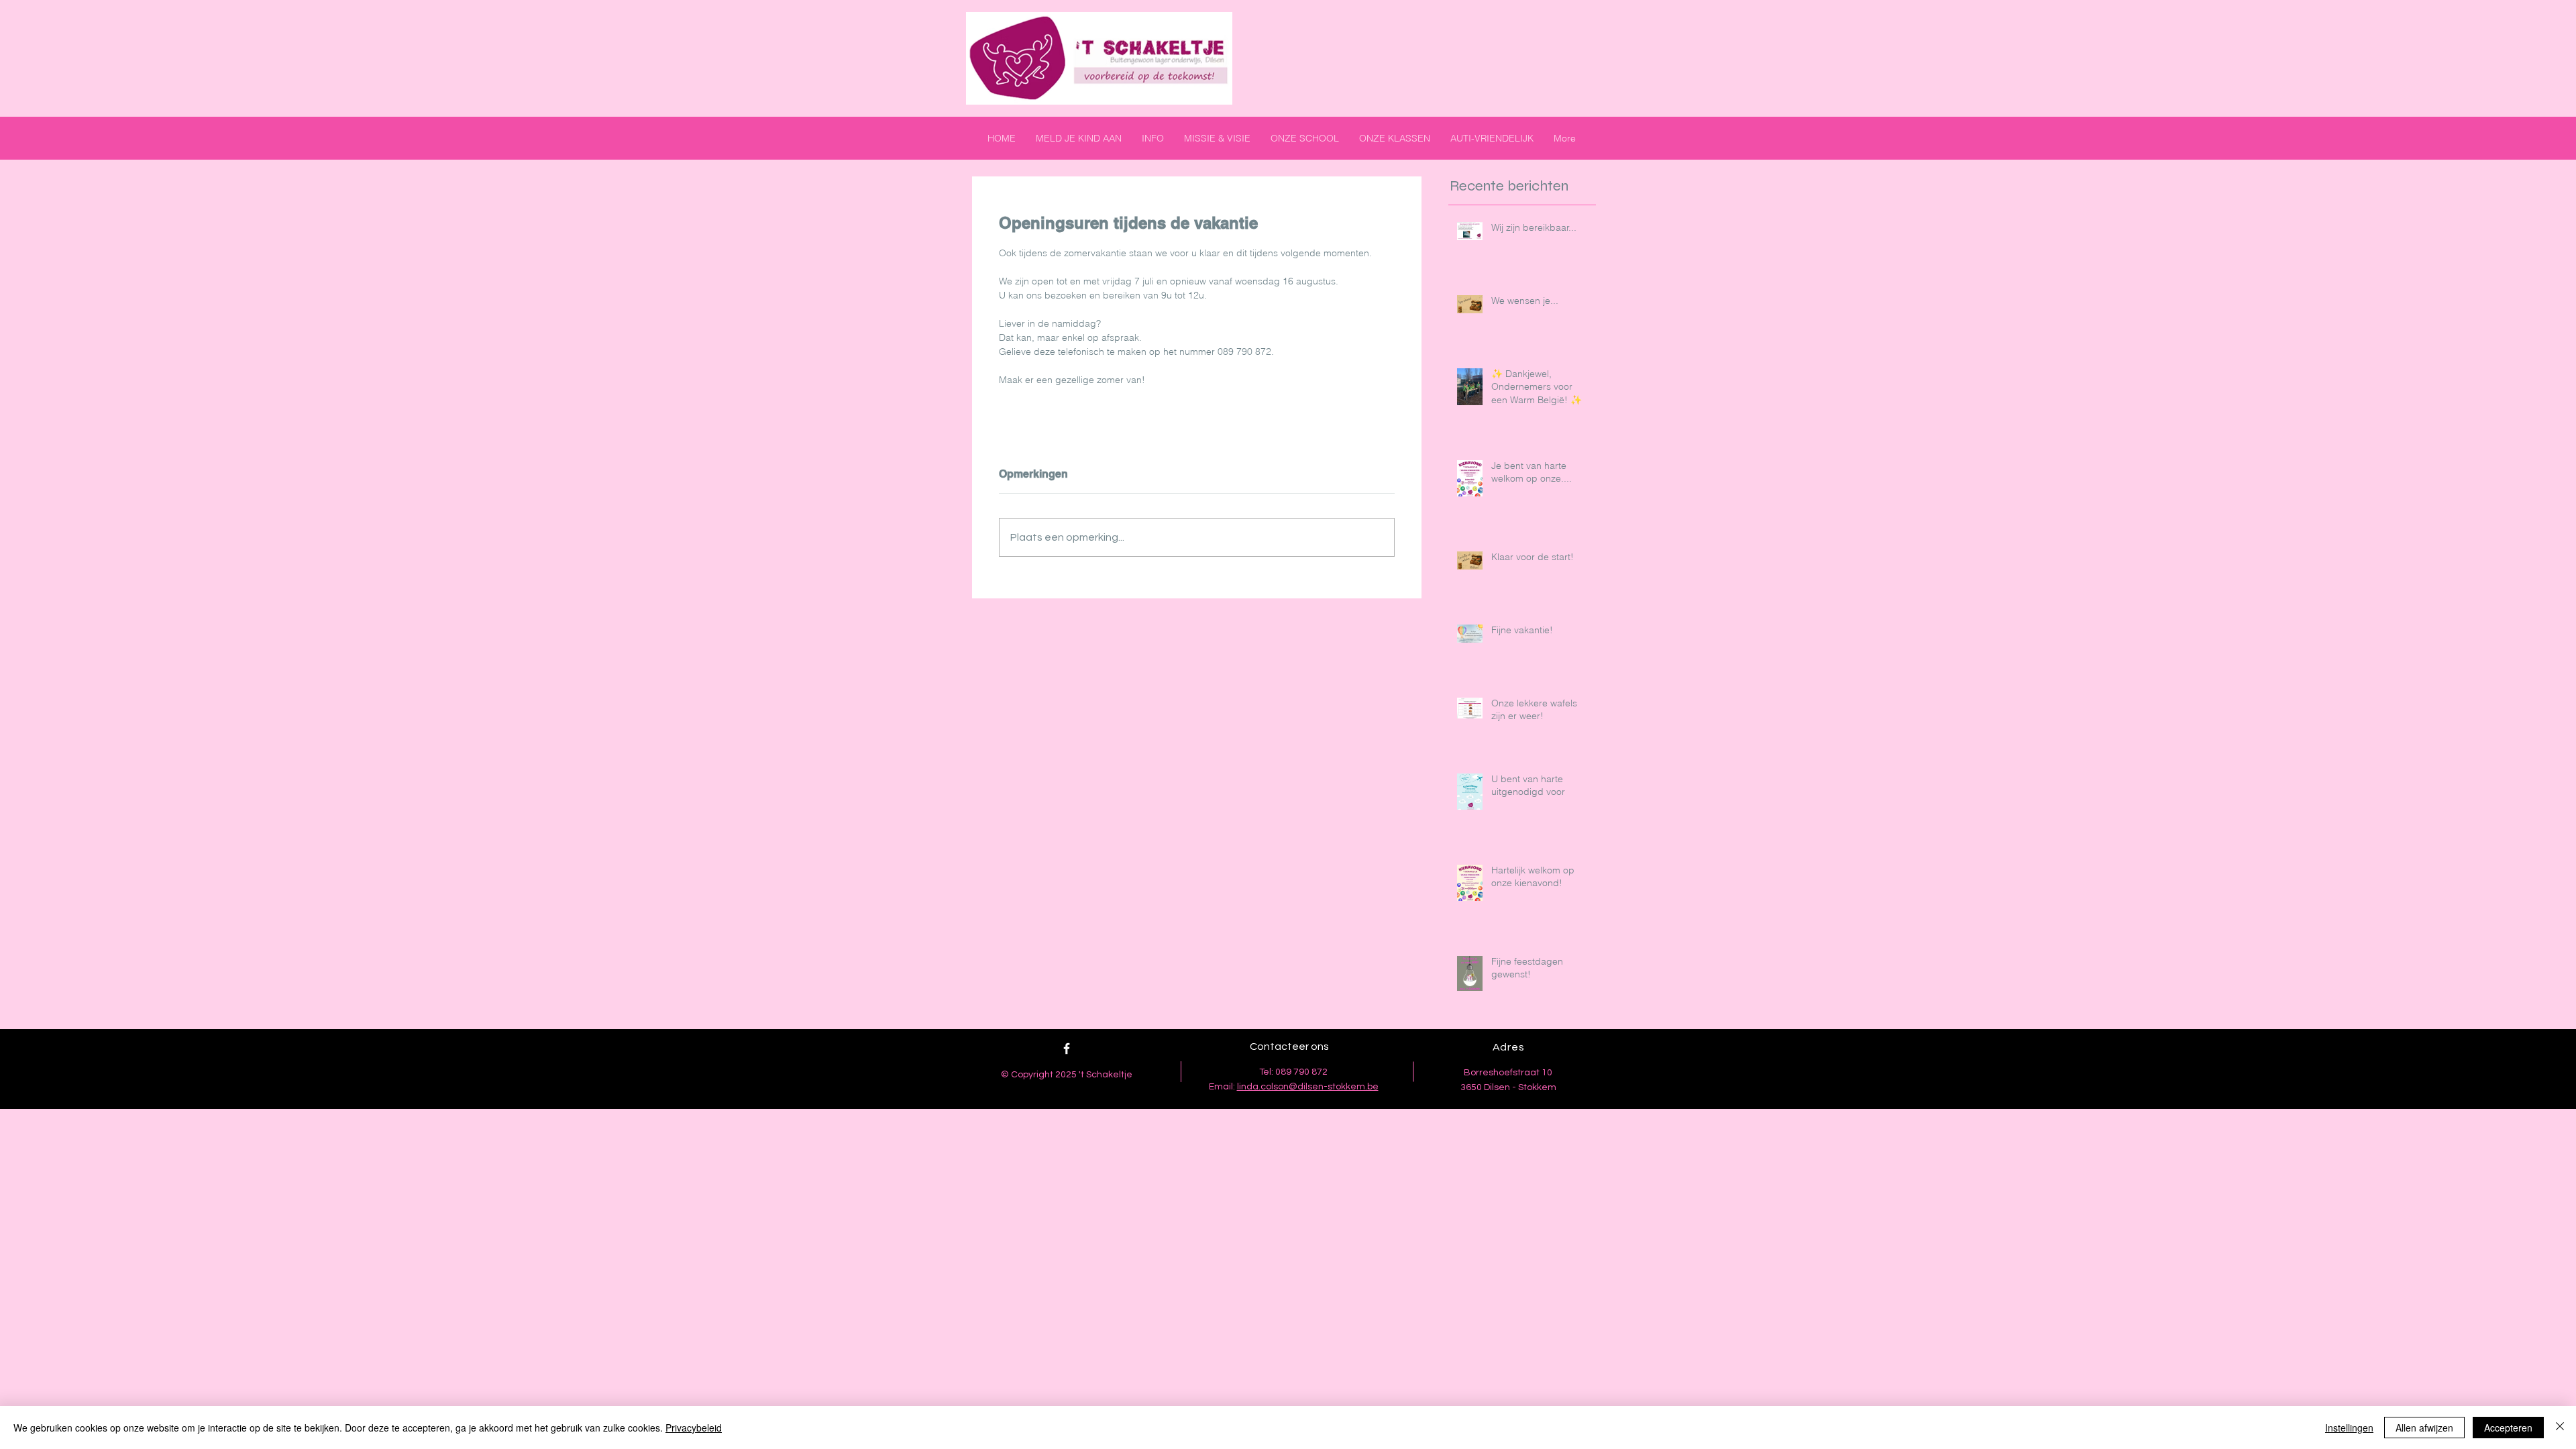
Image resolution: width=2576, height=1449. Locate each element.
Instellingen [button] (2349, 1428)
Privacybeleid (694, 1428)
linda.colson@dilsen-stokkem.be (1308, 1087)
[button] (1153, 138)
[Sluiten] (2560, 1428)
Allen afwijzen (2424, 1428)
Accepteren (2508, 1428)
